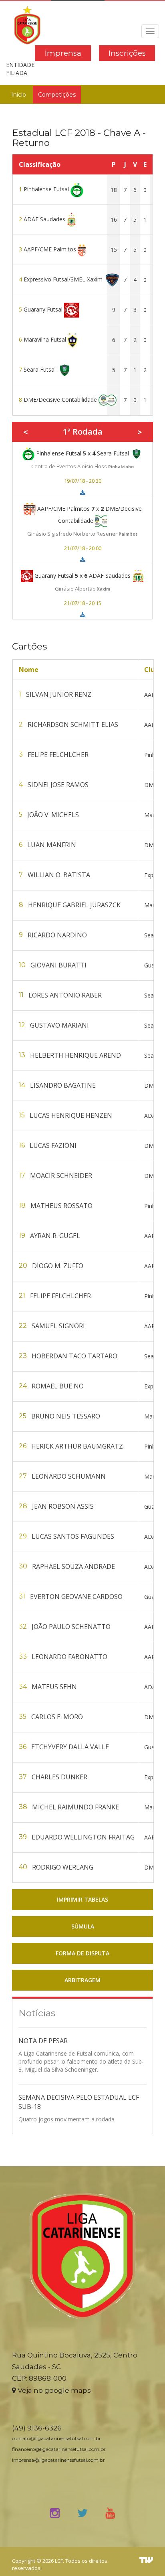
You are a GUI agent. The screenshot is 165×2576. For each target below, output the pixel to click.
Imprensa (63, 53)
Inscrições (127, 53)
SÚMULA (83, 1926)
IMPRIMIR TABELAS (82, 1899)
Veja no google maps (53, 2390)
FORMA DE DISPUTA (82, 1953)
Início (19, 95)
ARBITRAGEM (82, 1980)
